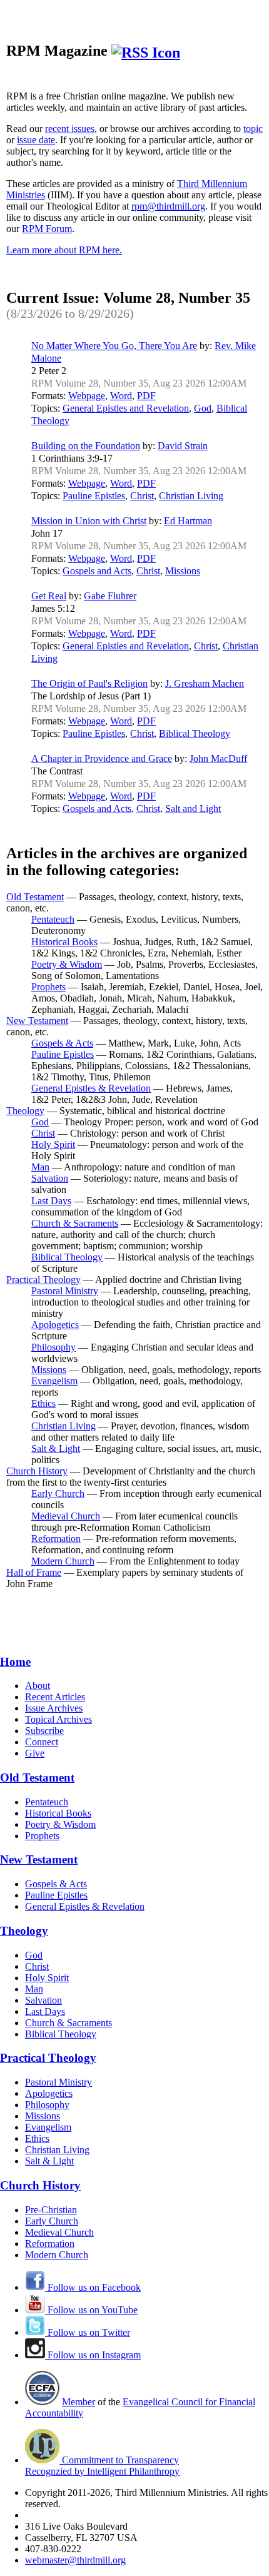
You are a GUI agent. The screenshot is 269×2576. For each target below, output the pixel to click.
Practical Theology (43, 1280)
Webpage (87, 396)
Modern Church (63, 1561)
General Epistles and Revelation (126, 408)
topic (253, 129)
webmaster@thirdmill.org (75, 2560)
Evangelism (54, 1381)
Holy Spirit (53, 1144)
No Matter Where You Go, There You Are (114, 346)
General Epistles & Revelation (91, 1088)
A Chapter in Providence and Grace (102, 758)
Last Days (51, 1201)
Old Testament (35, 897)
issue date (36, 140)
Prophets (48, 987)
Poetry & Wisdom (67, 964)
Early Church (58, 1493)
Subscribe (44, 1731)
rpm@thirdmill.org (168, 206)
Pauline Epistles (94, 496)
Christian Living (191, 496)
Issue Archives (54, 1708)
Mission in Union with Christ (89, 521)
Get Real (49, 596)
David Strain (183, 446)
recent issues (70, 129)
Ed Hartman (188, 521)
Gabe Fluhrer (110, 596)
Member (79, 2402)
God (203, 408)
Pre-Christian (51, 2210)
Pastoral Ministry (65, 1291)
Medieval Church (66, 1516)
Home (15, 1662)
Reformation (56, 1539)
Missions (183, 571)
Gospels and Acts (97, 571)
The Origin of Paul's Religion (89, 683)
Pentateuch (53, 919)
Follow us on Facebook (93, 2287)
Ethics (43, 1403)
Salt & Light (56, 1448)
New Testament (37, 1021)
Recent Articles (55, 1697)
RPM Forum (47, 229)
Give (35, 1753)
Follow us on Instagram (93, 2355)
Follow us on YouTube (91, 2310)
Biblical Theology (195, 733)
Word (121, 396)
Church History (37, 1471)
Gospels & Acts (62, 1043)
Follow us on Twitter (88, 2332)
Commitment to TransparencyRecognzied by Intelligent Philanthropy (102, 2466)
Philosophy (53, 1347)
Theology (25, 1111)
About (38, 1686)
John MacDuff (218, 758)
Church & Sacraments (75, 1223)
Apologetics (55, 1325)
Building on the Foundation (86, 446)
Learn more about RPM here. (64, 250)
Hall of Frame (34, 1572)
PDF (146, 396)
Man (40, 1167)
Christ (142, 496)
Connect (42, 1742)
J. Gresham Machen (205, 683)
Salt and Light (193, 809)
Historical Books (64, 942)
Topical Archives (58, 1719)
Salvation (50, 1178)
